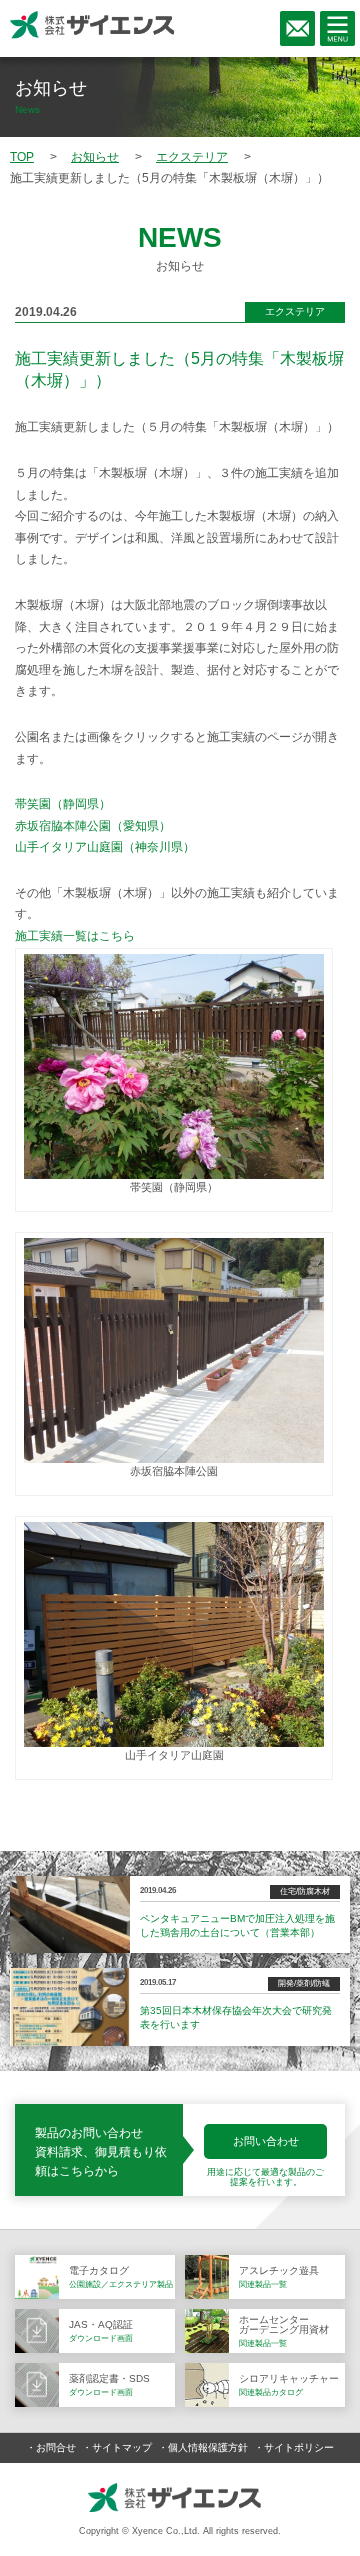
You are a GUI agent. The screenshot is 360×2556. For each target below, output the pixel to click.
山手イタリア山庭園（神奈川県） (105, 847)
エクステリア (295, 311)
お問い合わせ (266, 2141)
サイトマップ (122, 2447)
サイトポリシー (299, 2447)
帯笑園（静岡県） (63, 804)
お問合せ (56, 2447)
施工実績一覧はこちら (75, 936)
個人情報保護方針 (208, 2447)
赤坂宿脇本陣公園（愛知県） (93, 826)
